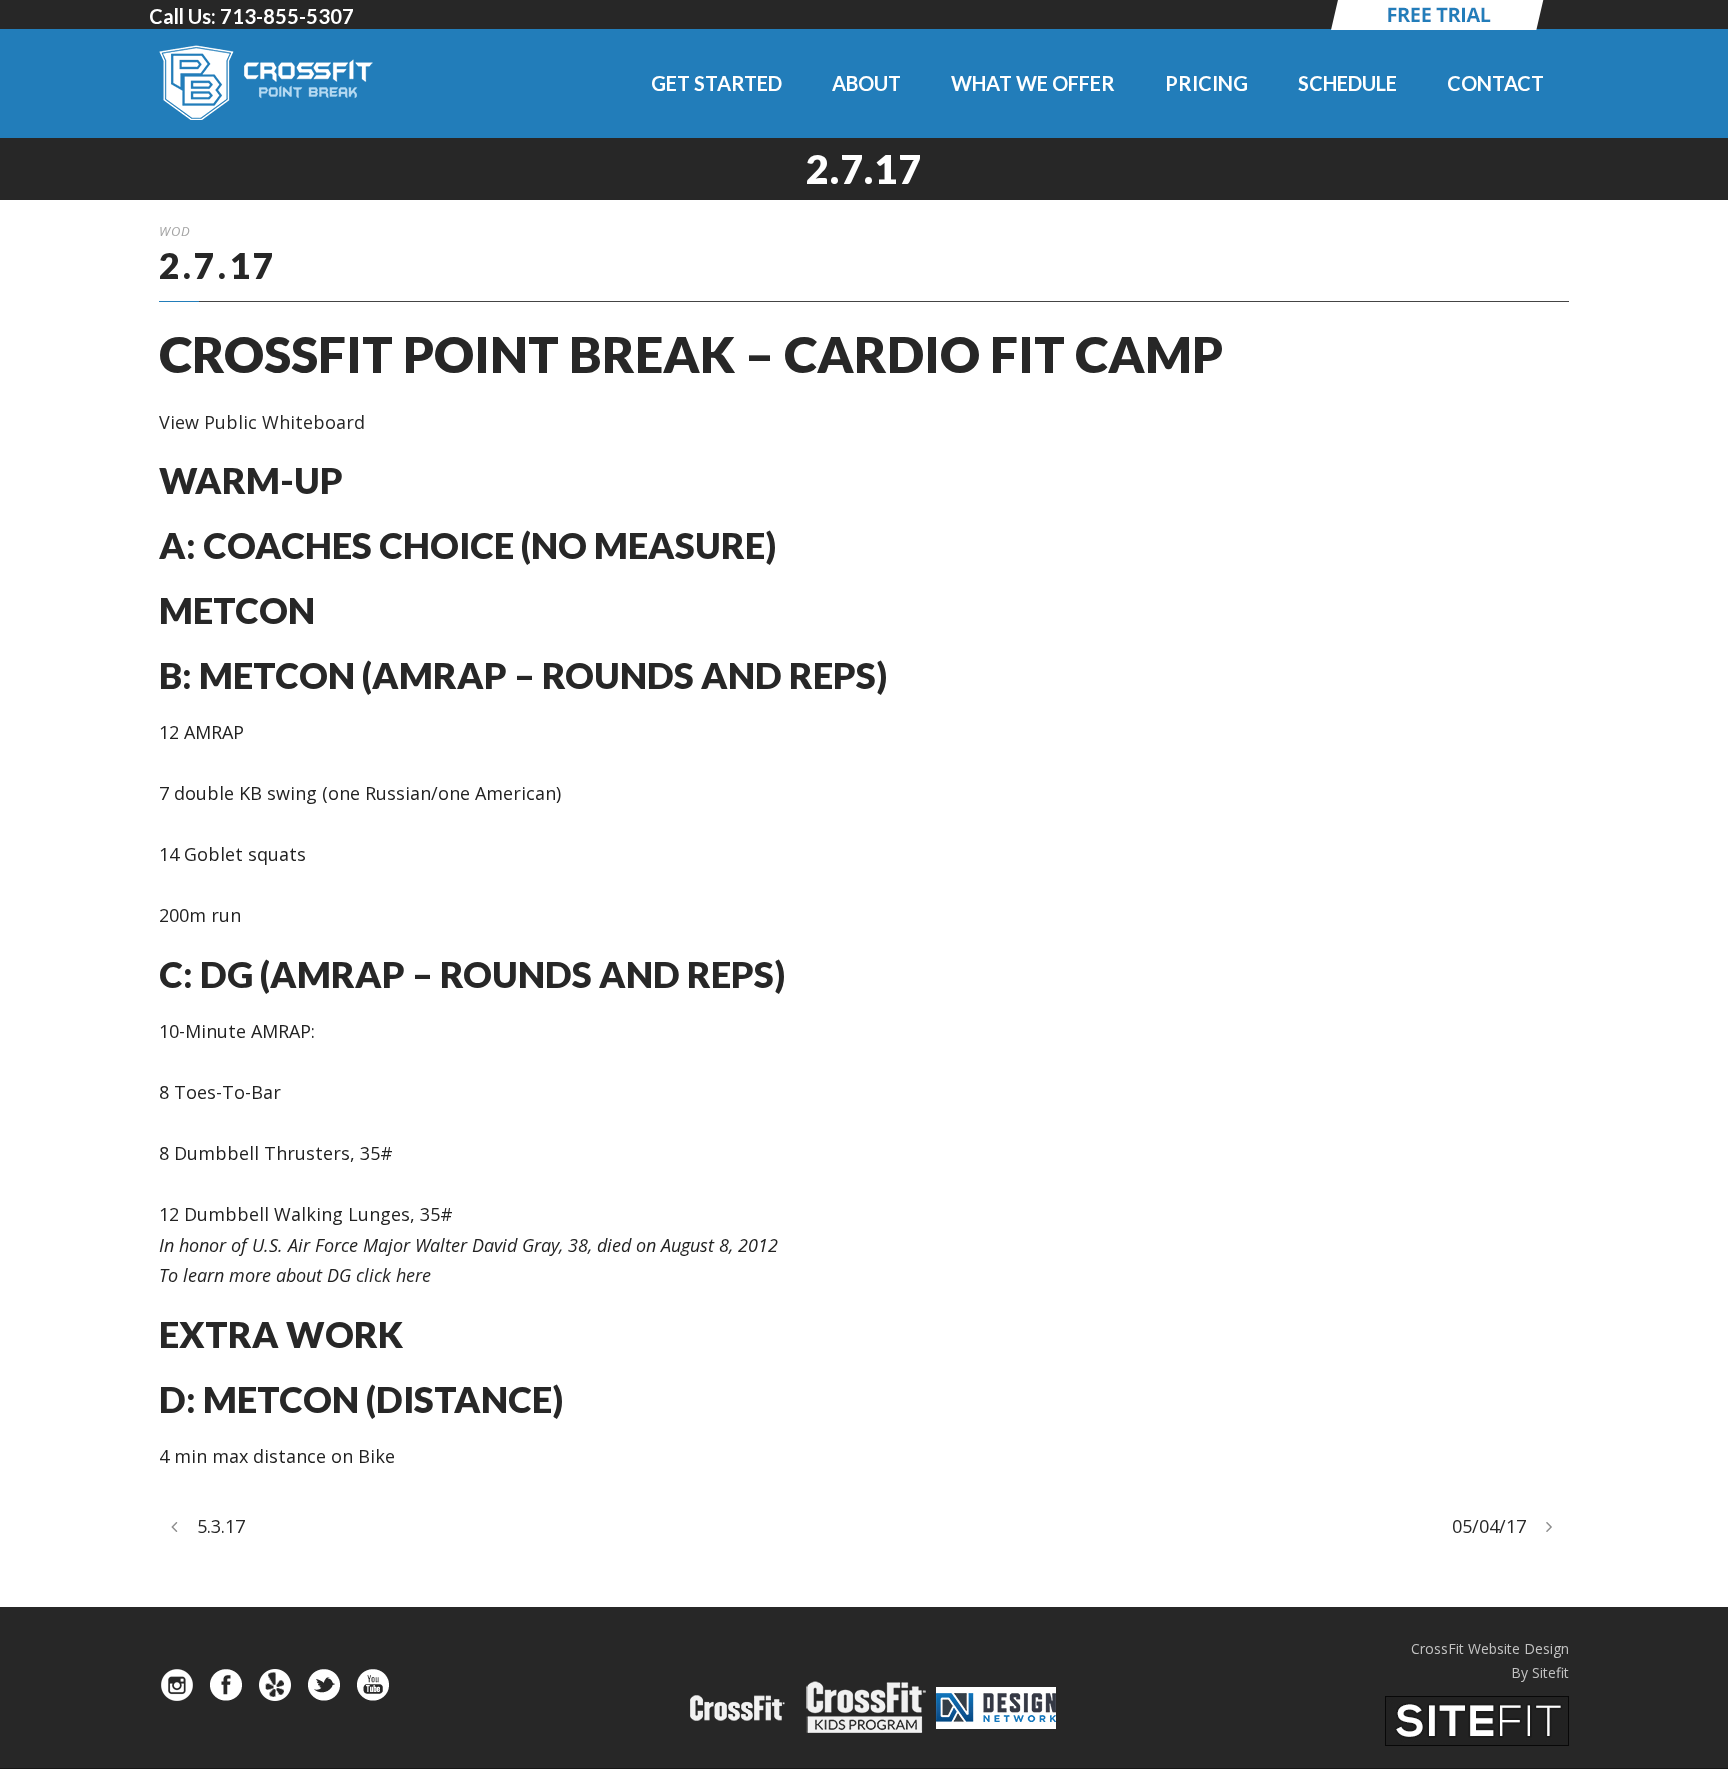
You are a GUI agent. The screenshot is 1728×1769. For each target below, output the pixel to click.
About (866, 83)
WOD (175, 231)
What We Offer (1033, 83)
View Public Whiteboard (262, 422)
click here (393, 1275)
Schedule (1347, 83)
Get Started (716, 83)
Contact (1495, 83)
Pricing (1206, 83)
